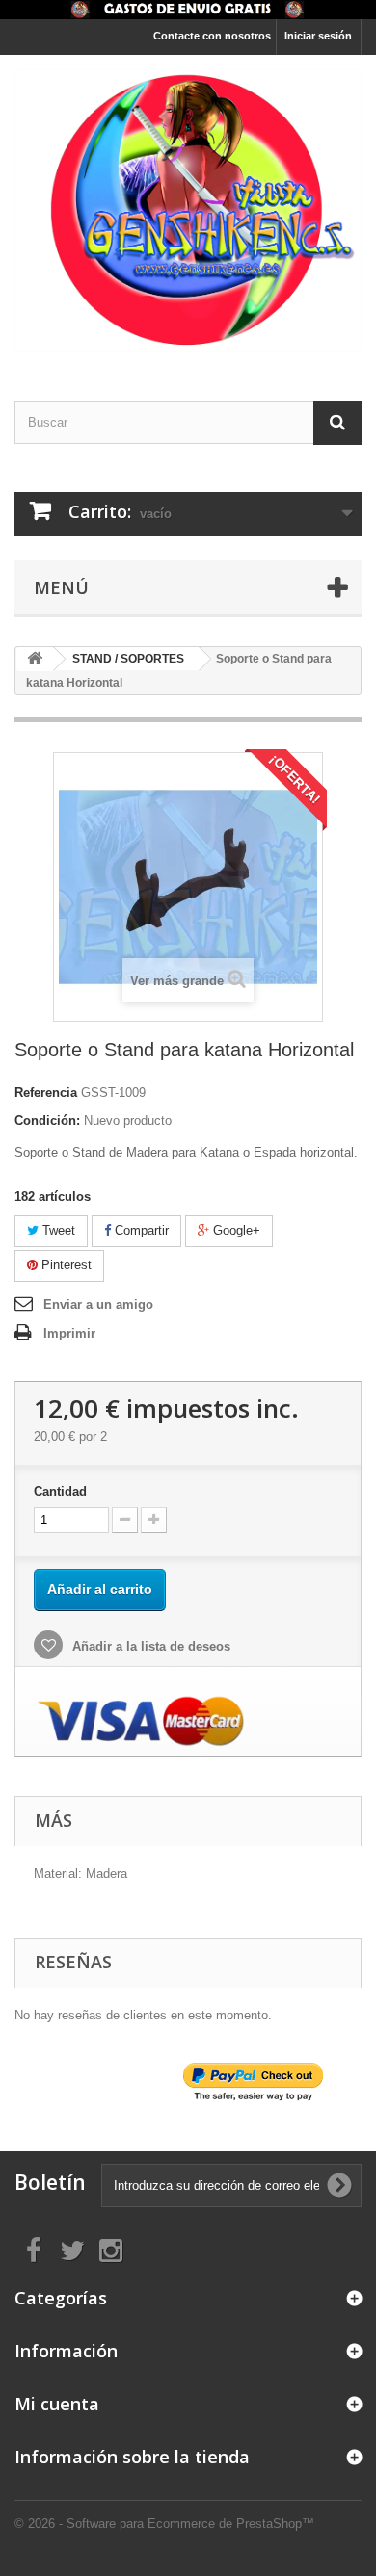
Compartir (140, 1230)
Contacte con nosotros (212, 36)
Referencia (46, 1093)
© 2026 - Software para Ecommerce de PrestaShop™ (164, 2524)
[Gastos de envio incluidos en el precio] (188, 10)
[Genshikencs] (188, 211)
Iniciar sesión (318, 36)
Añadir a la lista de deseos (149, 1646)
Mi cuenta (57, 2404)
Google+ (235, 1230)
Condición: (47, 1120)
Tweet (57, 1230)
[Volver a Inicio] (35, 659)
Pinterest (65, 1265)
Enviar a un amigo (98, 1304)
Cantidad (60, 1491)
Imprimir (69, 1333)
